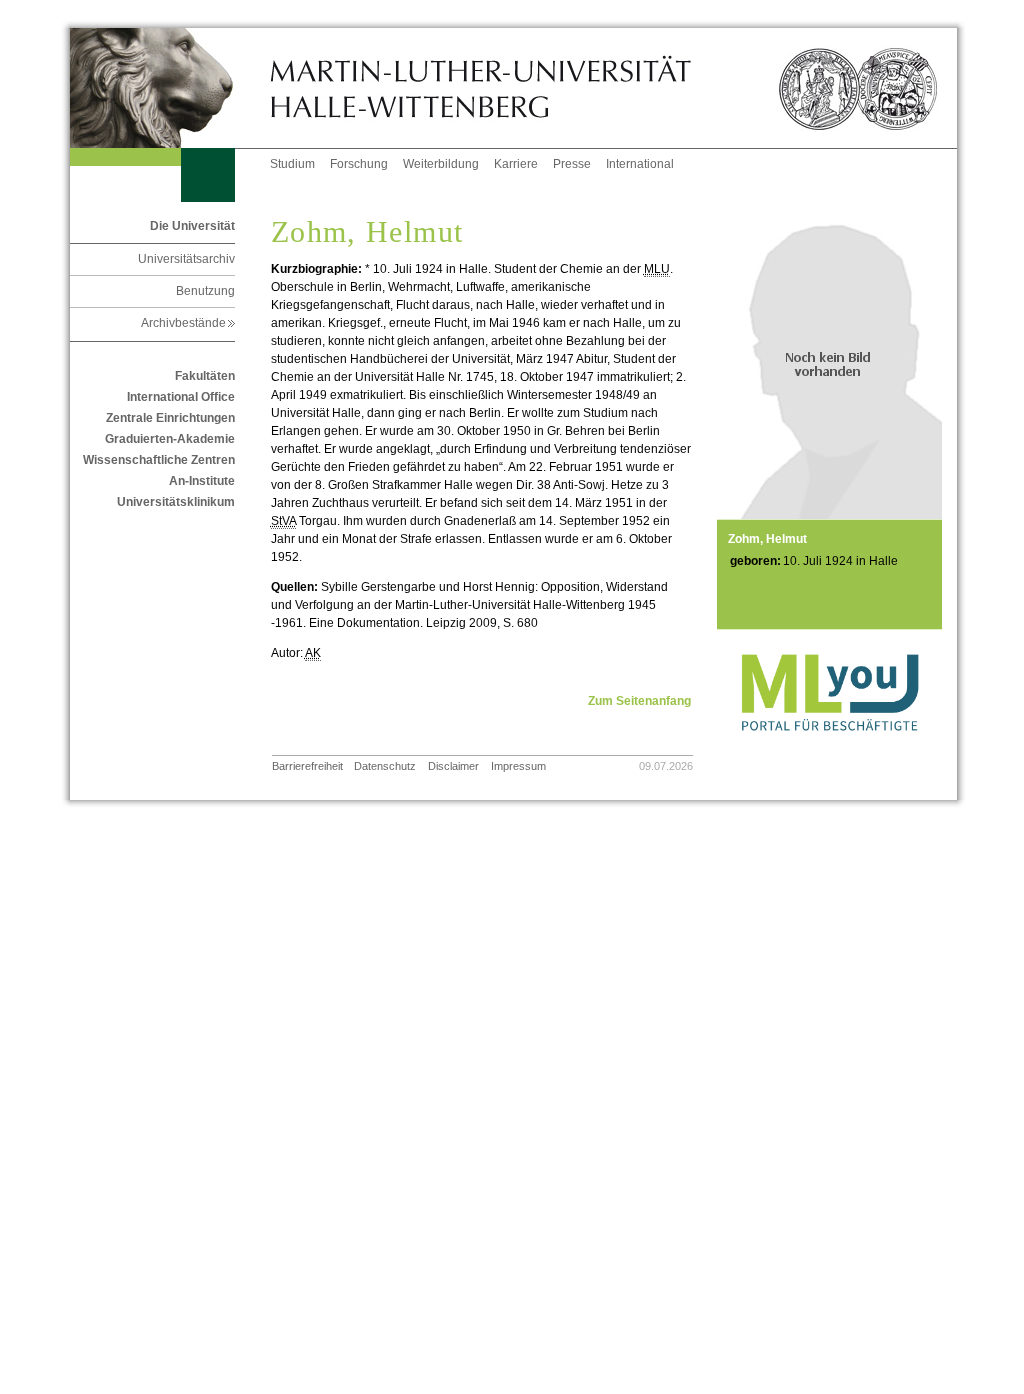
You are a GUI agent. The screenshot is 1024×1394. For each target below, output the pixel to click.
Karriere (516, 164)
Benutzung (205, 291)
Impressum (518, 766)
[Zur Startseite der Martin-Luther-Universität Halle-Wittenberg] (170, 88)
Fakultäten (205, 376)
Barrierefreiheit (307, 766)
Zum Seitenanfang (639, 701)
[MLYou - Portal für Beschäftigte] (829, 751)
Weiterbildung (441, 164)
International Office (181, 397)
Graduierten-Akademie (170, 439)
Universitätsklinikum (176, 502)
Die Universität (192, 226)
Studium (292, 164)
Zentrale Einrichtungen (170, 418)
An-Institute (202, 481)
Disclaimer (453, 766)
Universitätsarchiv (186, 259)
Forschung (359, 164)
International (640, 164)
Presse (572, 164)
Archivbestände (188, 323)
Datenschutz (385, 766)
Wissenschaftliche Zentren (159, 460)
